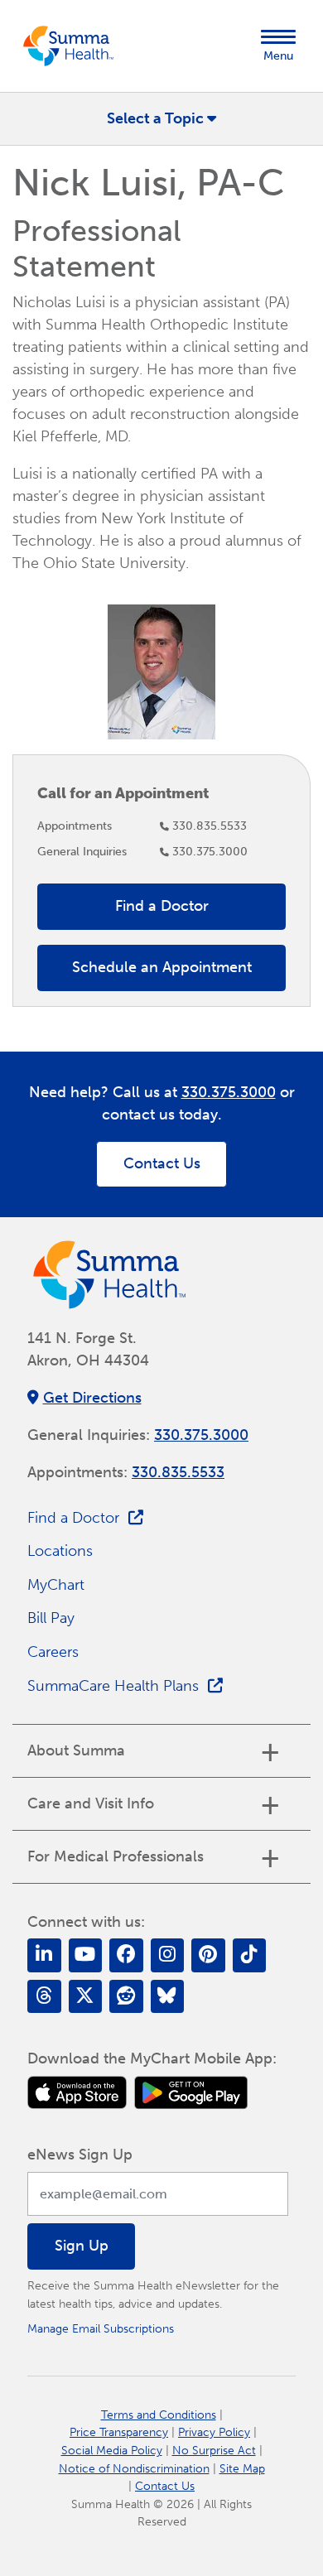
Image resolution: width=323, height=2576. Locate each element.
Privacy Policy (214, 2432)
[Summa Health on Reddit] (126, 1997)
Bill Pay (51, 1618)
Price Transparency (119, 2432)
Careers (53, 1652)
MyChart (56, 1585)
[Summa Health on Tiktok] (250, 1955)
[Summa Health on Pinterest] (208, 1955)
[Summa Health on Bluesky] (168, 1997)
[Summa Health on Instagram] (168, 1955)
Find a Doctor (162, 906)
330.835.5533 (210, 826)
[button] (278, 46)
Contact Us (162, 1163)
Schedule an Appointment (162, 967)
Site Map (242, 2468)
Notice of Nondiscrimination (134, 2468)
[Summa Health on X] (86, 1997)
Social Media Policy (112, 2450)
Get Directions (92, 1398)
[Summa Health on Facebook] (126, 1955)
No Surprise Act (214, 2450)
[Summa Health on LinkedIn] (44, 1955)
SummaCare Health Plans (113, 1686)
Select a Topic (155, 118)
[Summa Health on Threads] (44, 1997)
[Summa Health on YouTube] (86, 1955)
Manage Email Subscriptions (101, 2328)
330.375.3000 (210, 851)
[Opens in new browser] (77, 2093)
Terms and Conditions (159, 2415)
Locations (60, 1551)
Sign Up (82, 2246)
